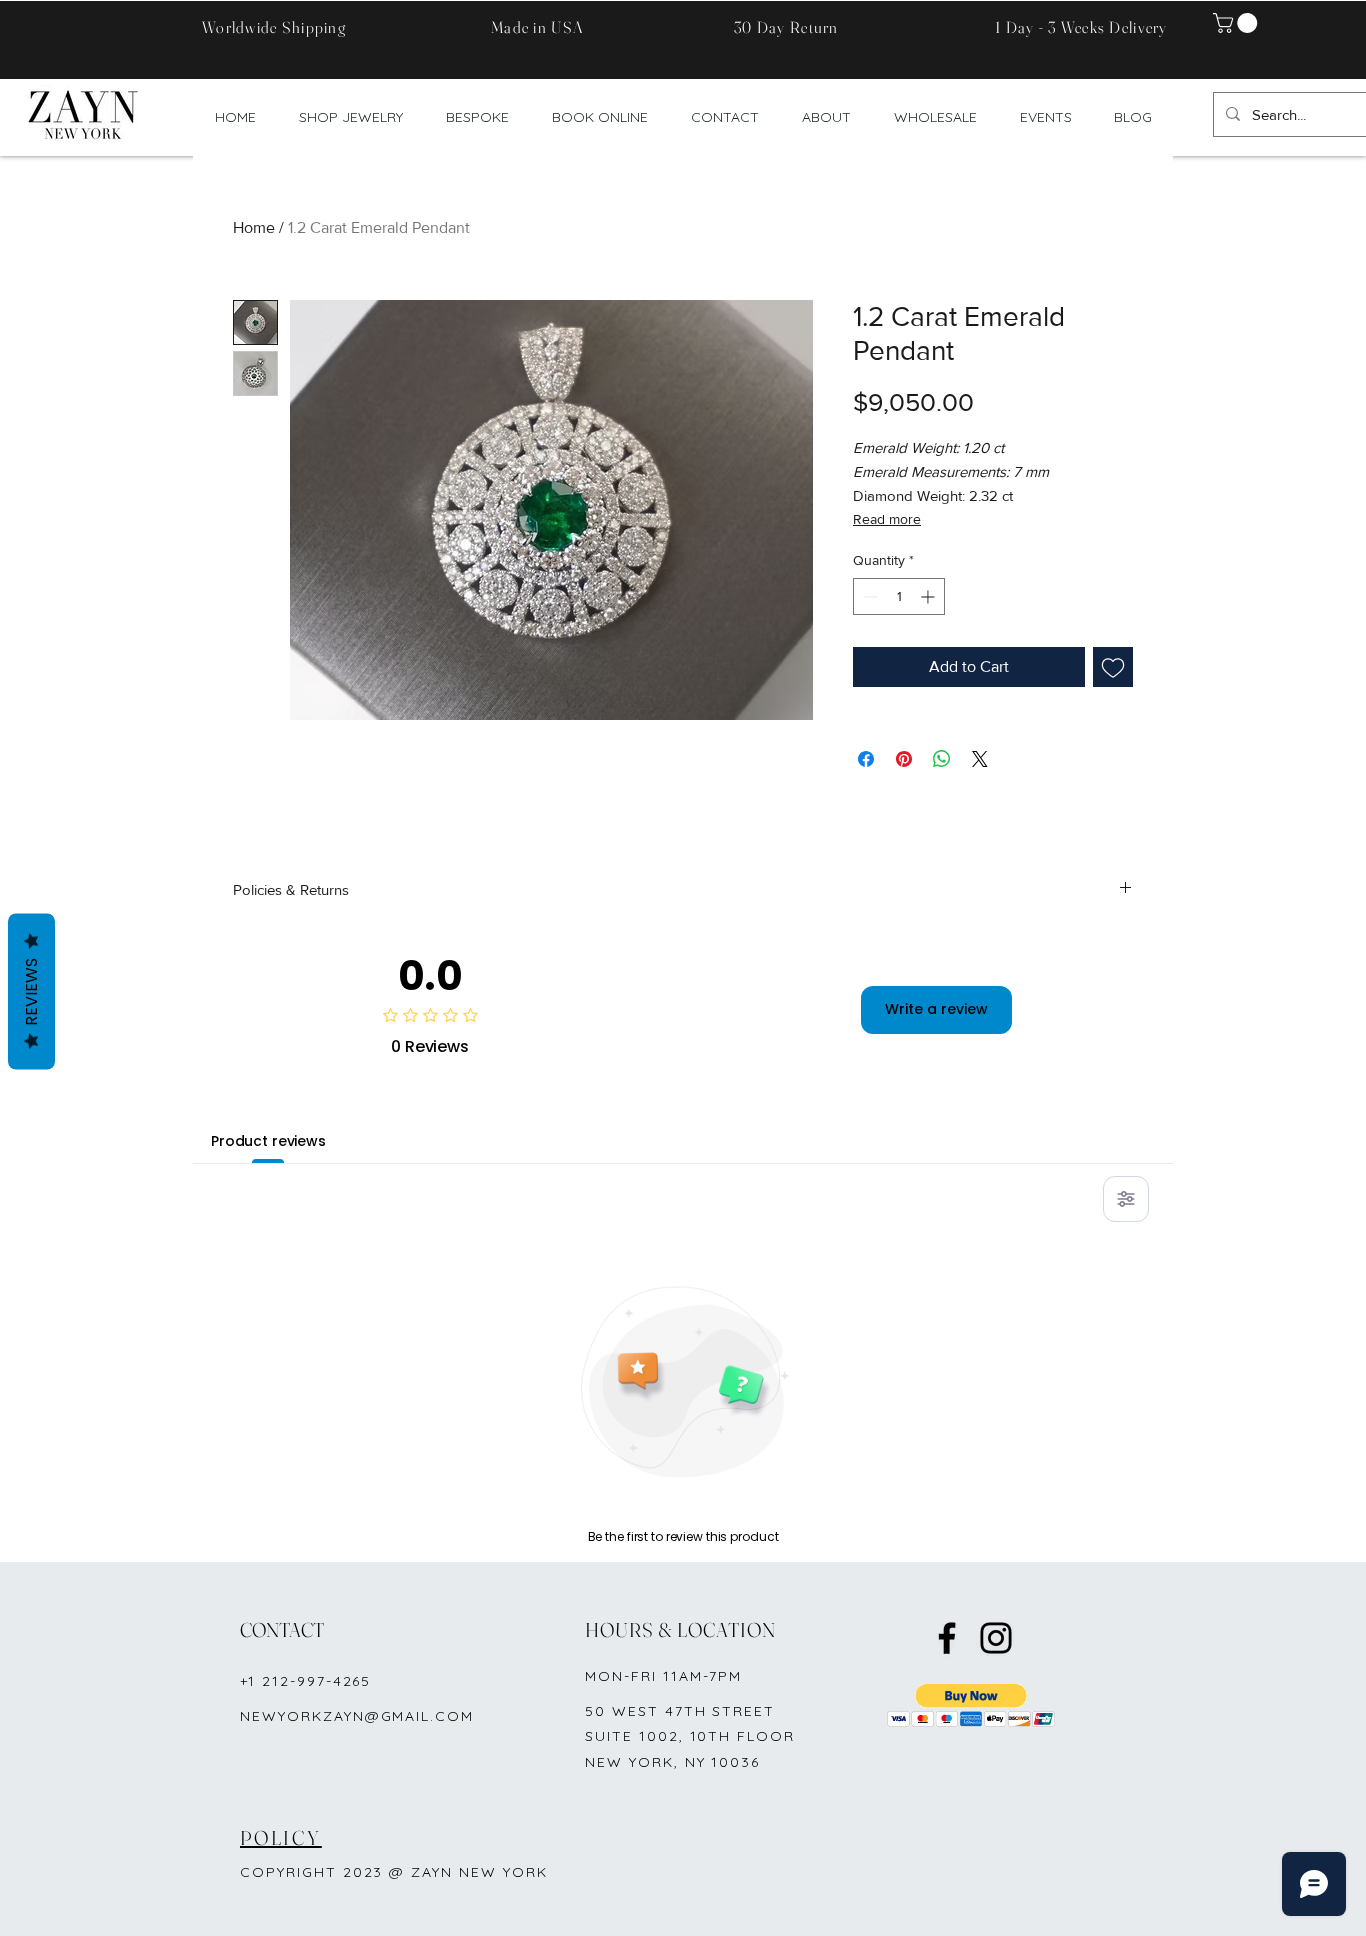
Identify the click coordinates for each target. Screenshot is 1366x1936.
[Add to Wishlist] (1113, 667)
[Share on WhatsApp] (942, 759)
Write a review (936, 1009)
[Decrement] (868, 596)
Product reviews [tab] (268, 1141)
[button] (1237, 23)
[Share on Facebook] (866, 759)
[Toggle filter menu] (1126, 1199)
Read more (887, 519)
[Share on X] (980, 759)
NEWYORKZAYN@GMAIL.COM (357, 1716)
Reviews (31, 992)
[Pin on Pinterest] (904, 759)
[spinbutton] (899, 596)
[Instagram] (996, 1638)
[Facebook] (947, 1638)
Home (254, 227)
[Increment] (929, 596)
